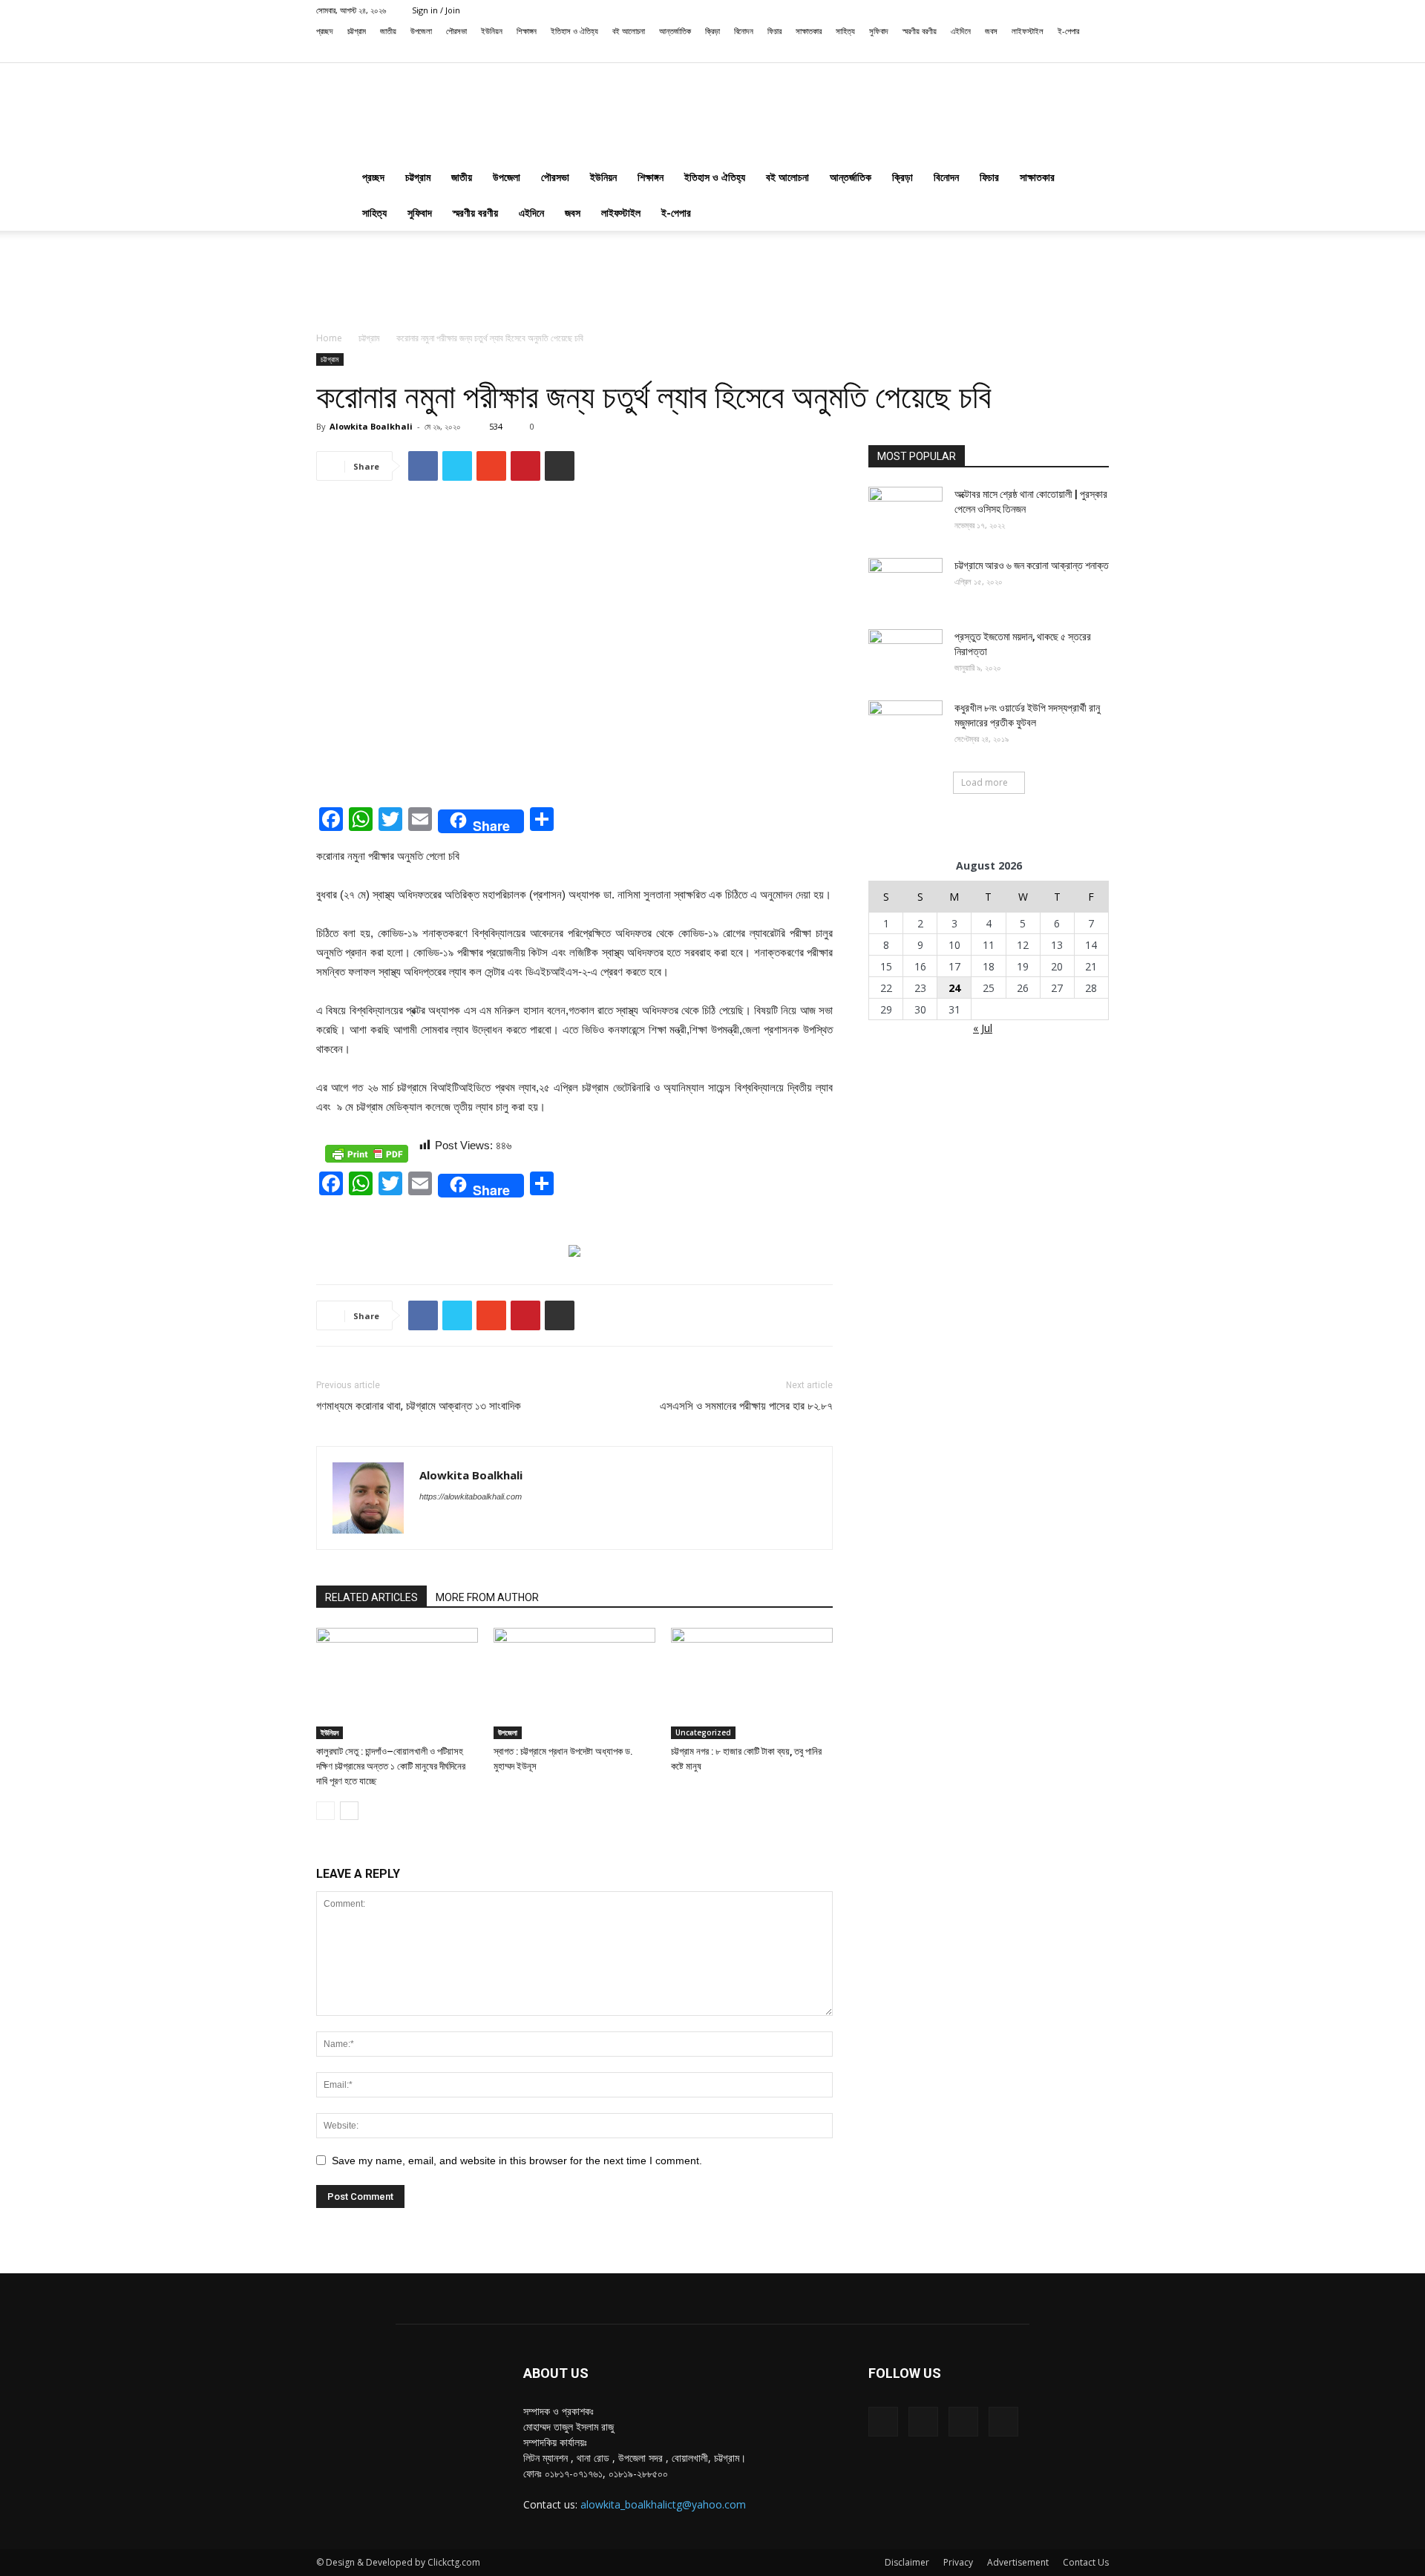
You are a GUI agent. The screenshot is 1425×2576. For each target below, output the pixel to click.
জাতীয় (388, 31)
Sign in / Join (436, 10)
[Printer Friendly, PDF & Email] (367, 1154)
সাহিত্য (845, 31)
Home (329, 338)
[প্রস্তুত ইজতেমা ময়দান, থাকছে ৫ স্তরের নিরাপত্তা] (905, 655)
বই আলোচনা (629, 31)
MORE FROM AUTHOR (487, 1597)
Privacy (958, 2562)
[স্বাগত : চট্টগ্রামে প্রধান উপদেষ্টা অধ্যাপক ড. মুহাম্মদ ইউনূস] (574, 1683)
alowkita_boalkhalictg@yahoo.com (663, 2504)
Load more (985, 782)
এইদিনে (961, 31)
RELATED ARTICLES (371, 1597)
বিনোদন (744, 31)
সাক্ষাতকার (809, 31)
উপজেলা (421, 31)
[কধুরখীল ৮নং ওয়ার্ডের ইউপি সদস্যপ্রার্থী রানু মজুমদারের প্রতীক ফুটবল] (905, 726)
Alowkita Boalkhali (371, 426)
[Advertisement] (712, 282)
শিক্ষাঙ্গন (527, 31)
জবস (991, 31)
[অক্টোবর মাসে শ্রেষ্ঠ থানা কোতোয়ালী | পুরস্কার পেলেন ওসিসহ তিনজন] (905, 513)
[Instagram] (1049, 52)
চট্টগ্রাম (357, 31)
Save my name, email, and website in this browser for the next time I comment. (517, 2161)
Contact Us (1086, 2562)
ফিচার (774, 31)
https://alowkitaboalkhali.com (471, 1496)
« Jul (983, 1028)
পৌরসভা (456, 31)
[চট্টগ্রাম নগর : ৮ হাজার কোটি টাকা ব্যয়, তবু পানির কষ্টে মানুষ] (752, 1683)
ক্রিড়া (712, 31)
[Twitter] (1073, 52)
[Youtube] (1098, 52)
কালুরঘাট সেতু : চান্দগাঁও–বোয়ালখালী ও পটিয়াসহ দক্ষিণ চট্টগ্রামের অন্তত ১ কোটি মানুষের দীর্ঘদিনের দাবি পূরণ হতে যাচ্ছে (391, 1766)
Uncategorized (703, 1732)
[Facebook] (1024, 52)
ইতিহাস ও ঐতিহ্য (574, 31)
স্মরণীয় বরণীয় (920, 31)
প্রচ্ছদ (325, 31)
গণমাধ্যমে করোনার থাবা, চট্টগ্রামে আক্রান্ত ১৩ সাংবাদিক (419, 1406)
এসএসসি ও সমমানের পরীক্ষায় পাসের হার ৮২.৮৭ (746, 1406)
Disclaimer (907, 2562)
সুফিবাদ (879, 31)
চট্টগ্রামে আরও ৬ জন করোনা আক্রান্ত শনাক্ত (1032, 565)
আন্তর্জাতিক (675, 31)
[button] (1002, 52)
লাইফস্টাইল (1028, 31)
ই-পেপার (1068, 31)
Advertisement (1018, 2562)
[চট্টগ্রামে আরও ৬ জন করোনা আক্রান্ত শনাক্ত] (905, 584)
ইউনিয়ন (492, 31)
